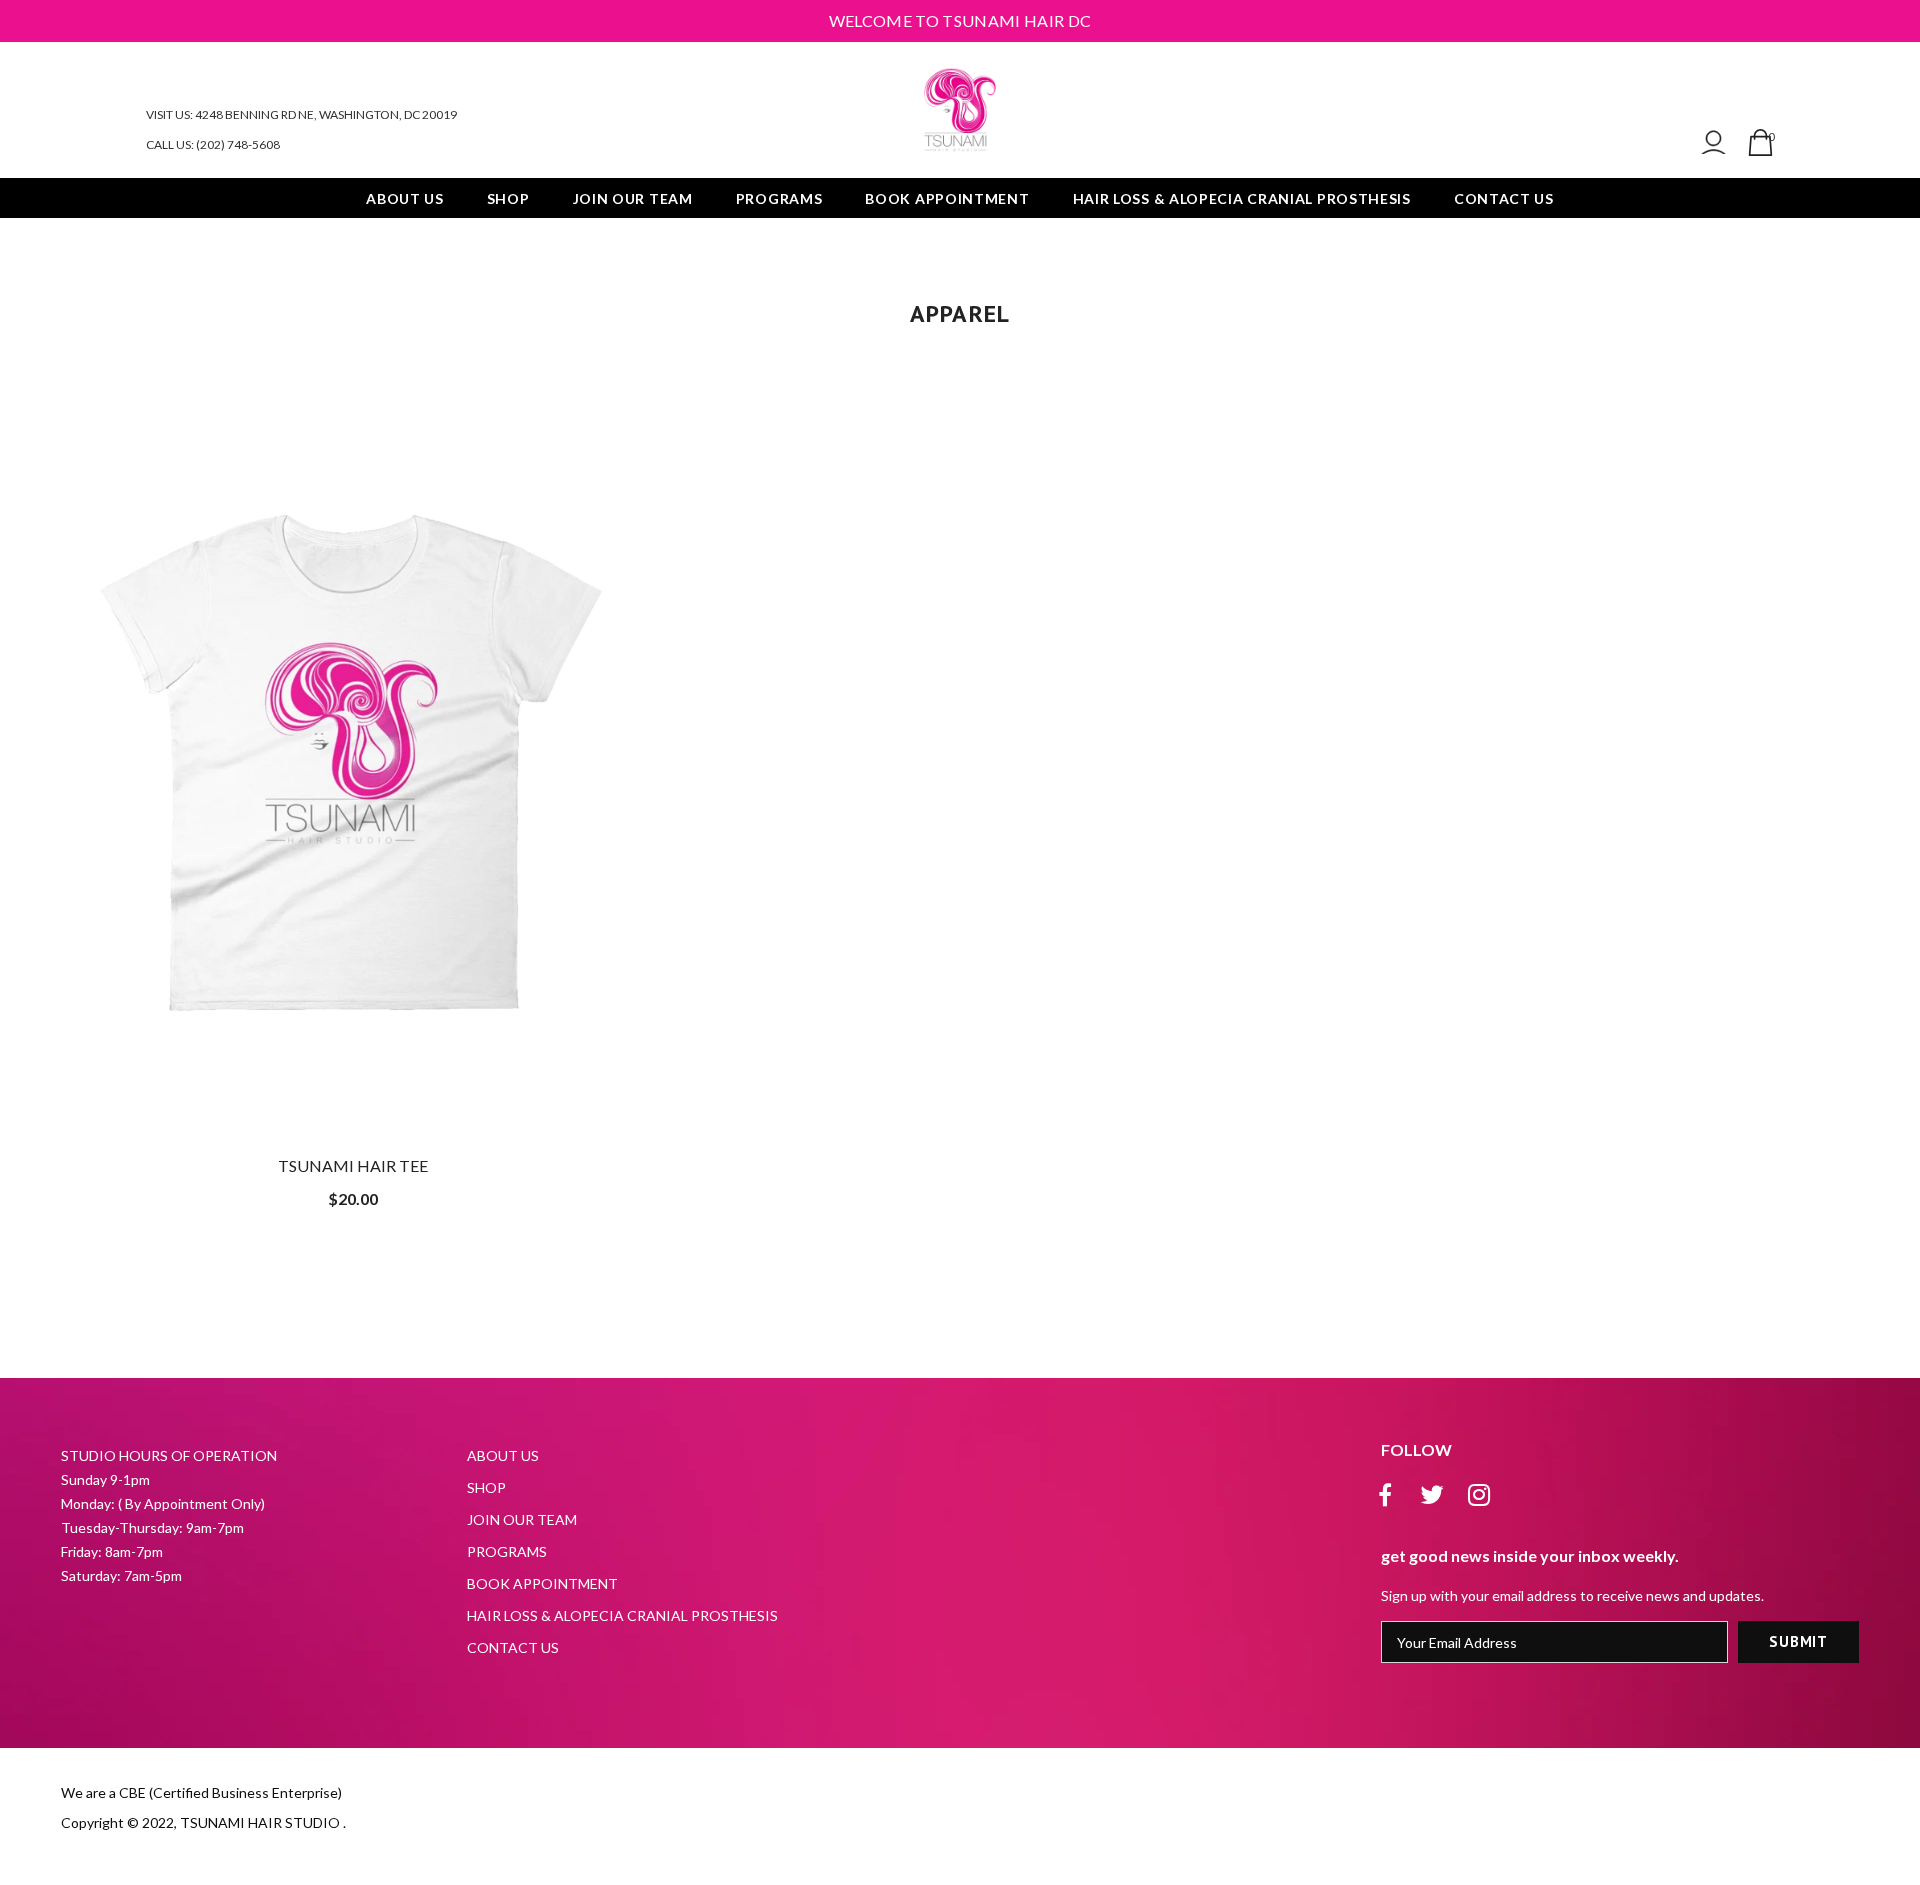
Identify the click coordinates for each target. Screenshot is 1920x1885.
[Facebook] (1385, 1495)
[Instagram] (1479, 1495)
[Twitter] (1432, 1495)
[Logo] (960, 110)
